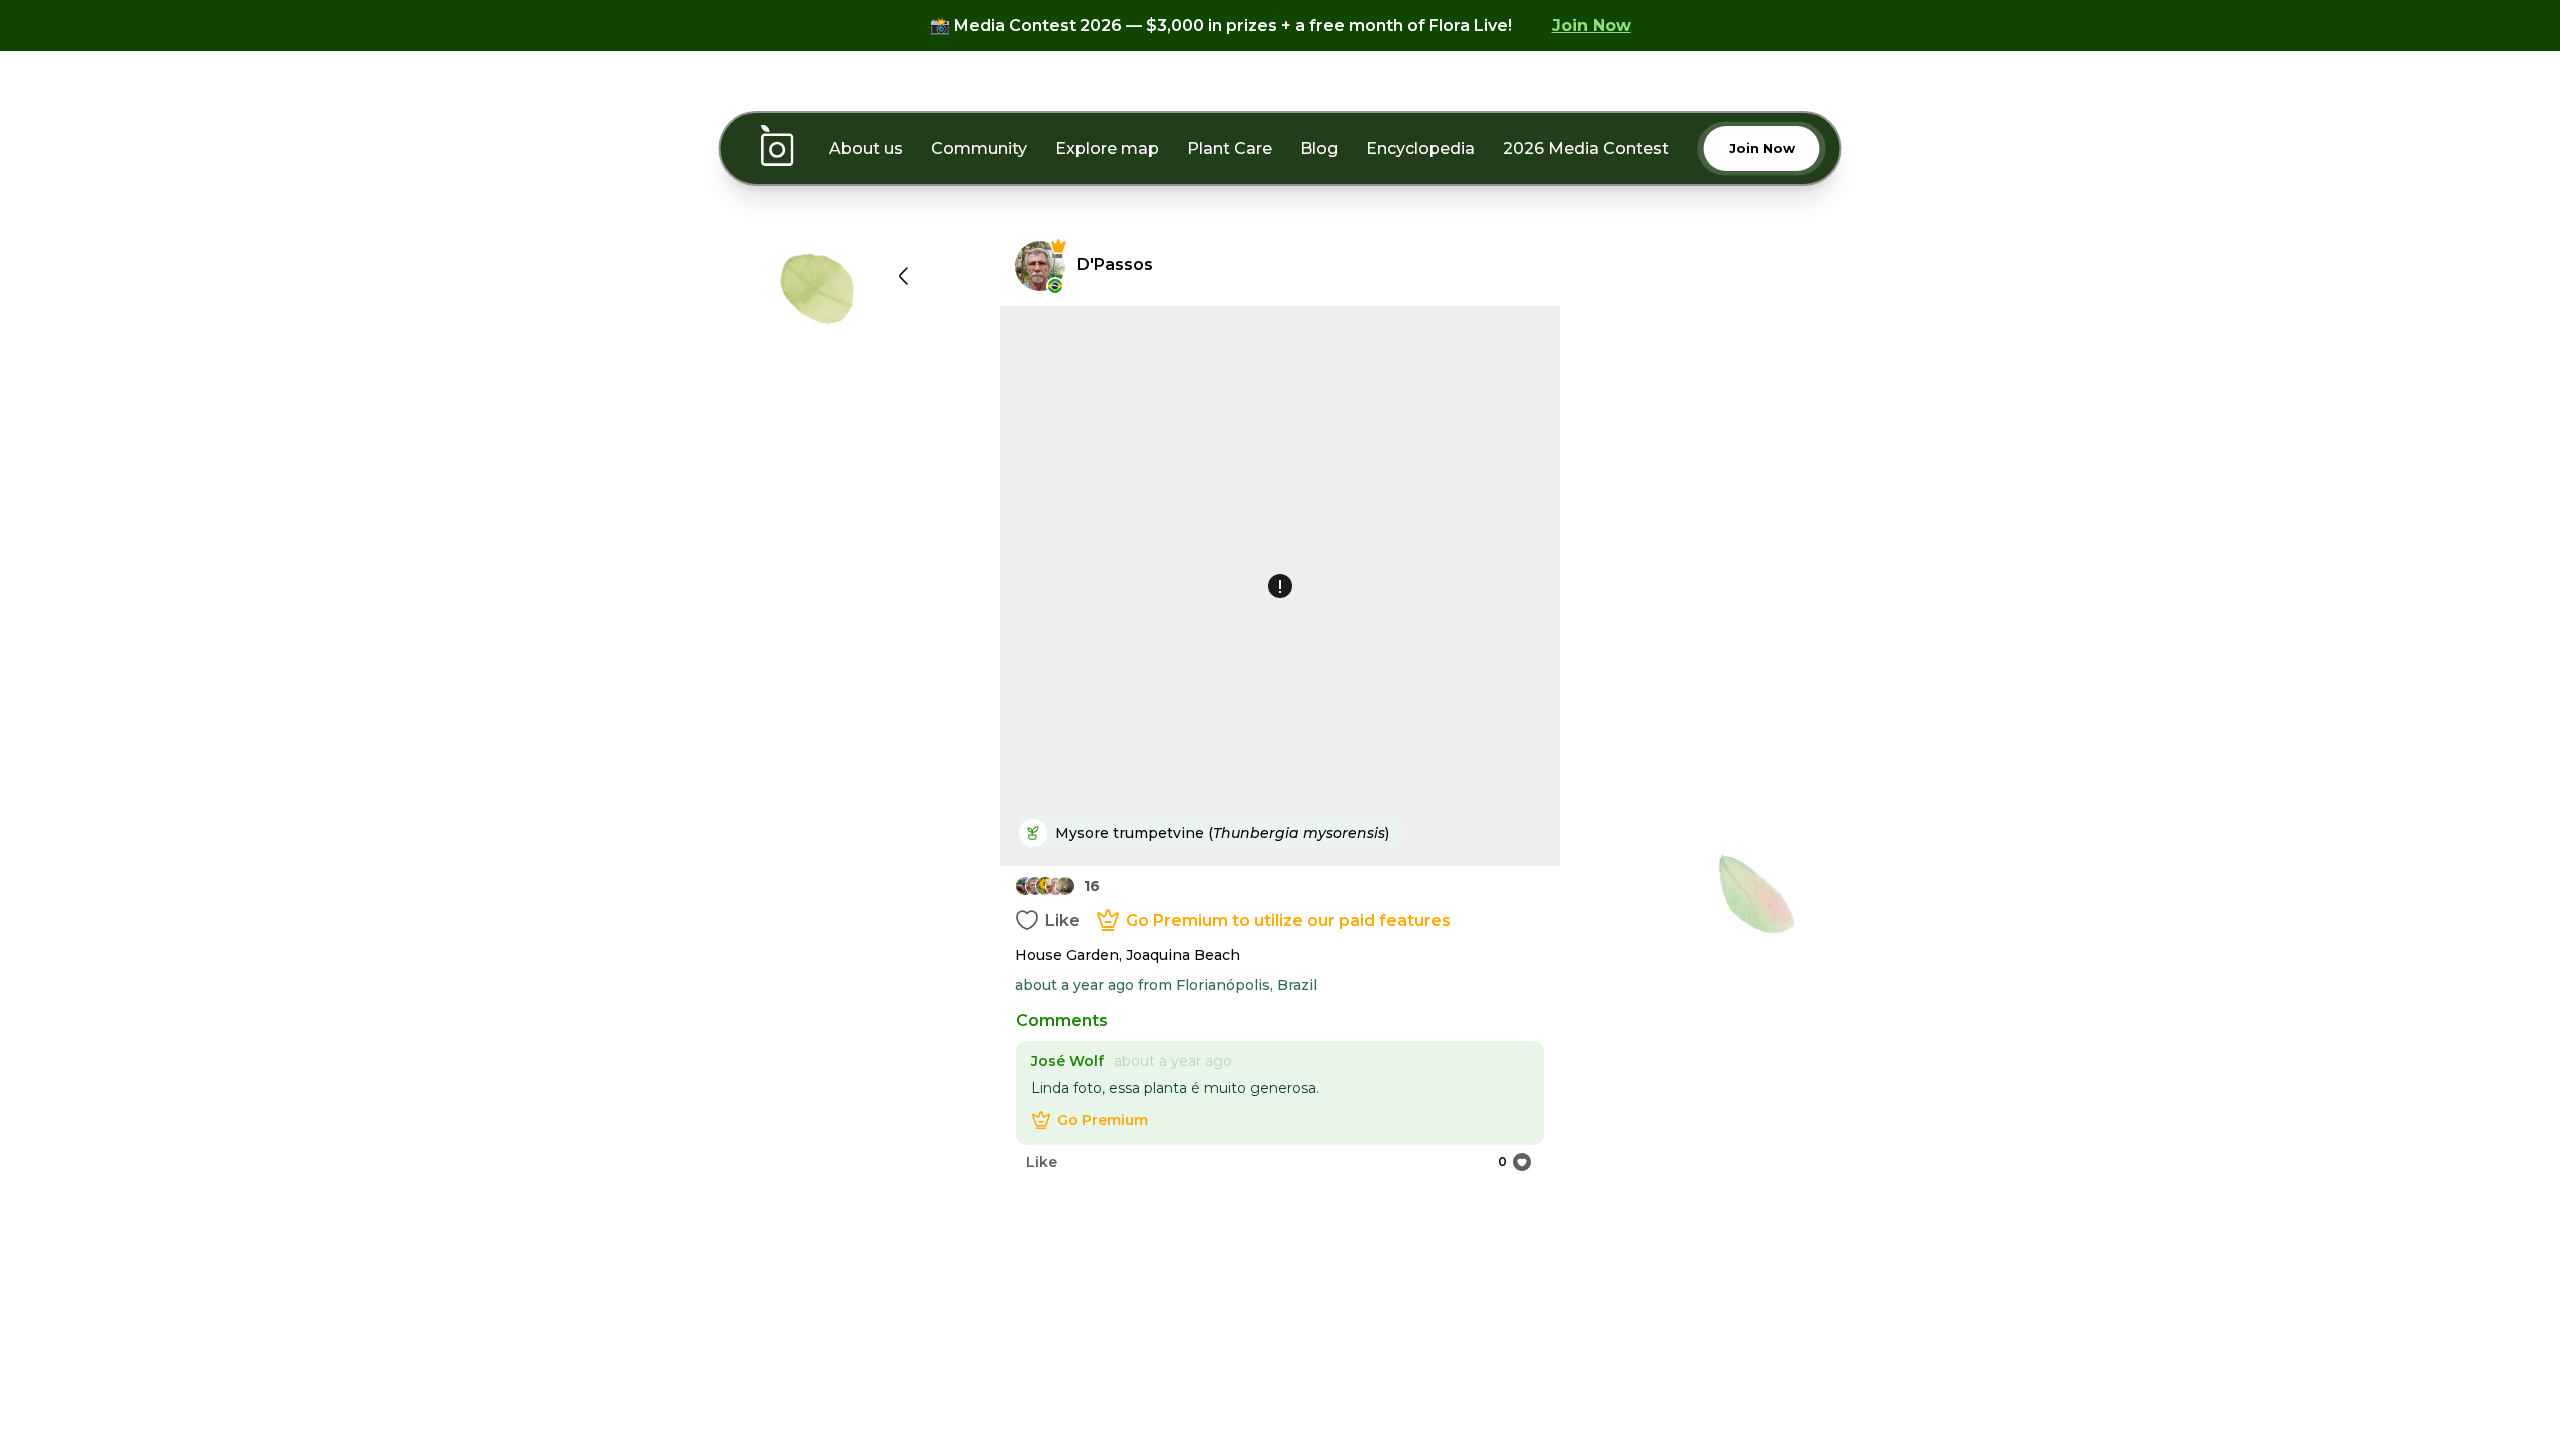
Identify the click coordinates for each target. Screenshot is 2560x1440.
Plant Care (1229, 148)
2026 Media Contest (1586, 148)
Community (979, 148)
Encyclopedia (1420, 148)
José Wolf (1067, 1061)
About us (866, 148)
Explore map (1107, 148)
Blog (1319, 148)
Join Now (1591, 25)
